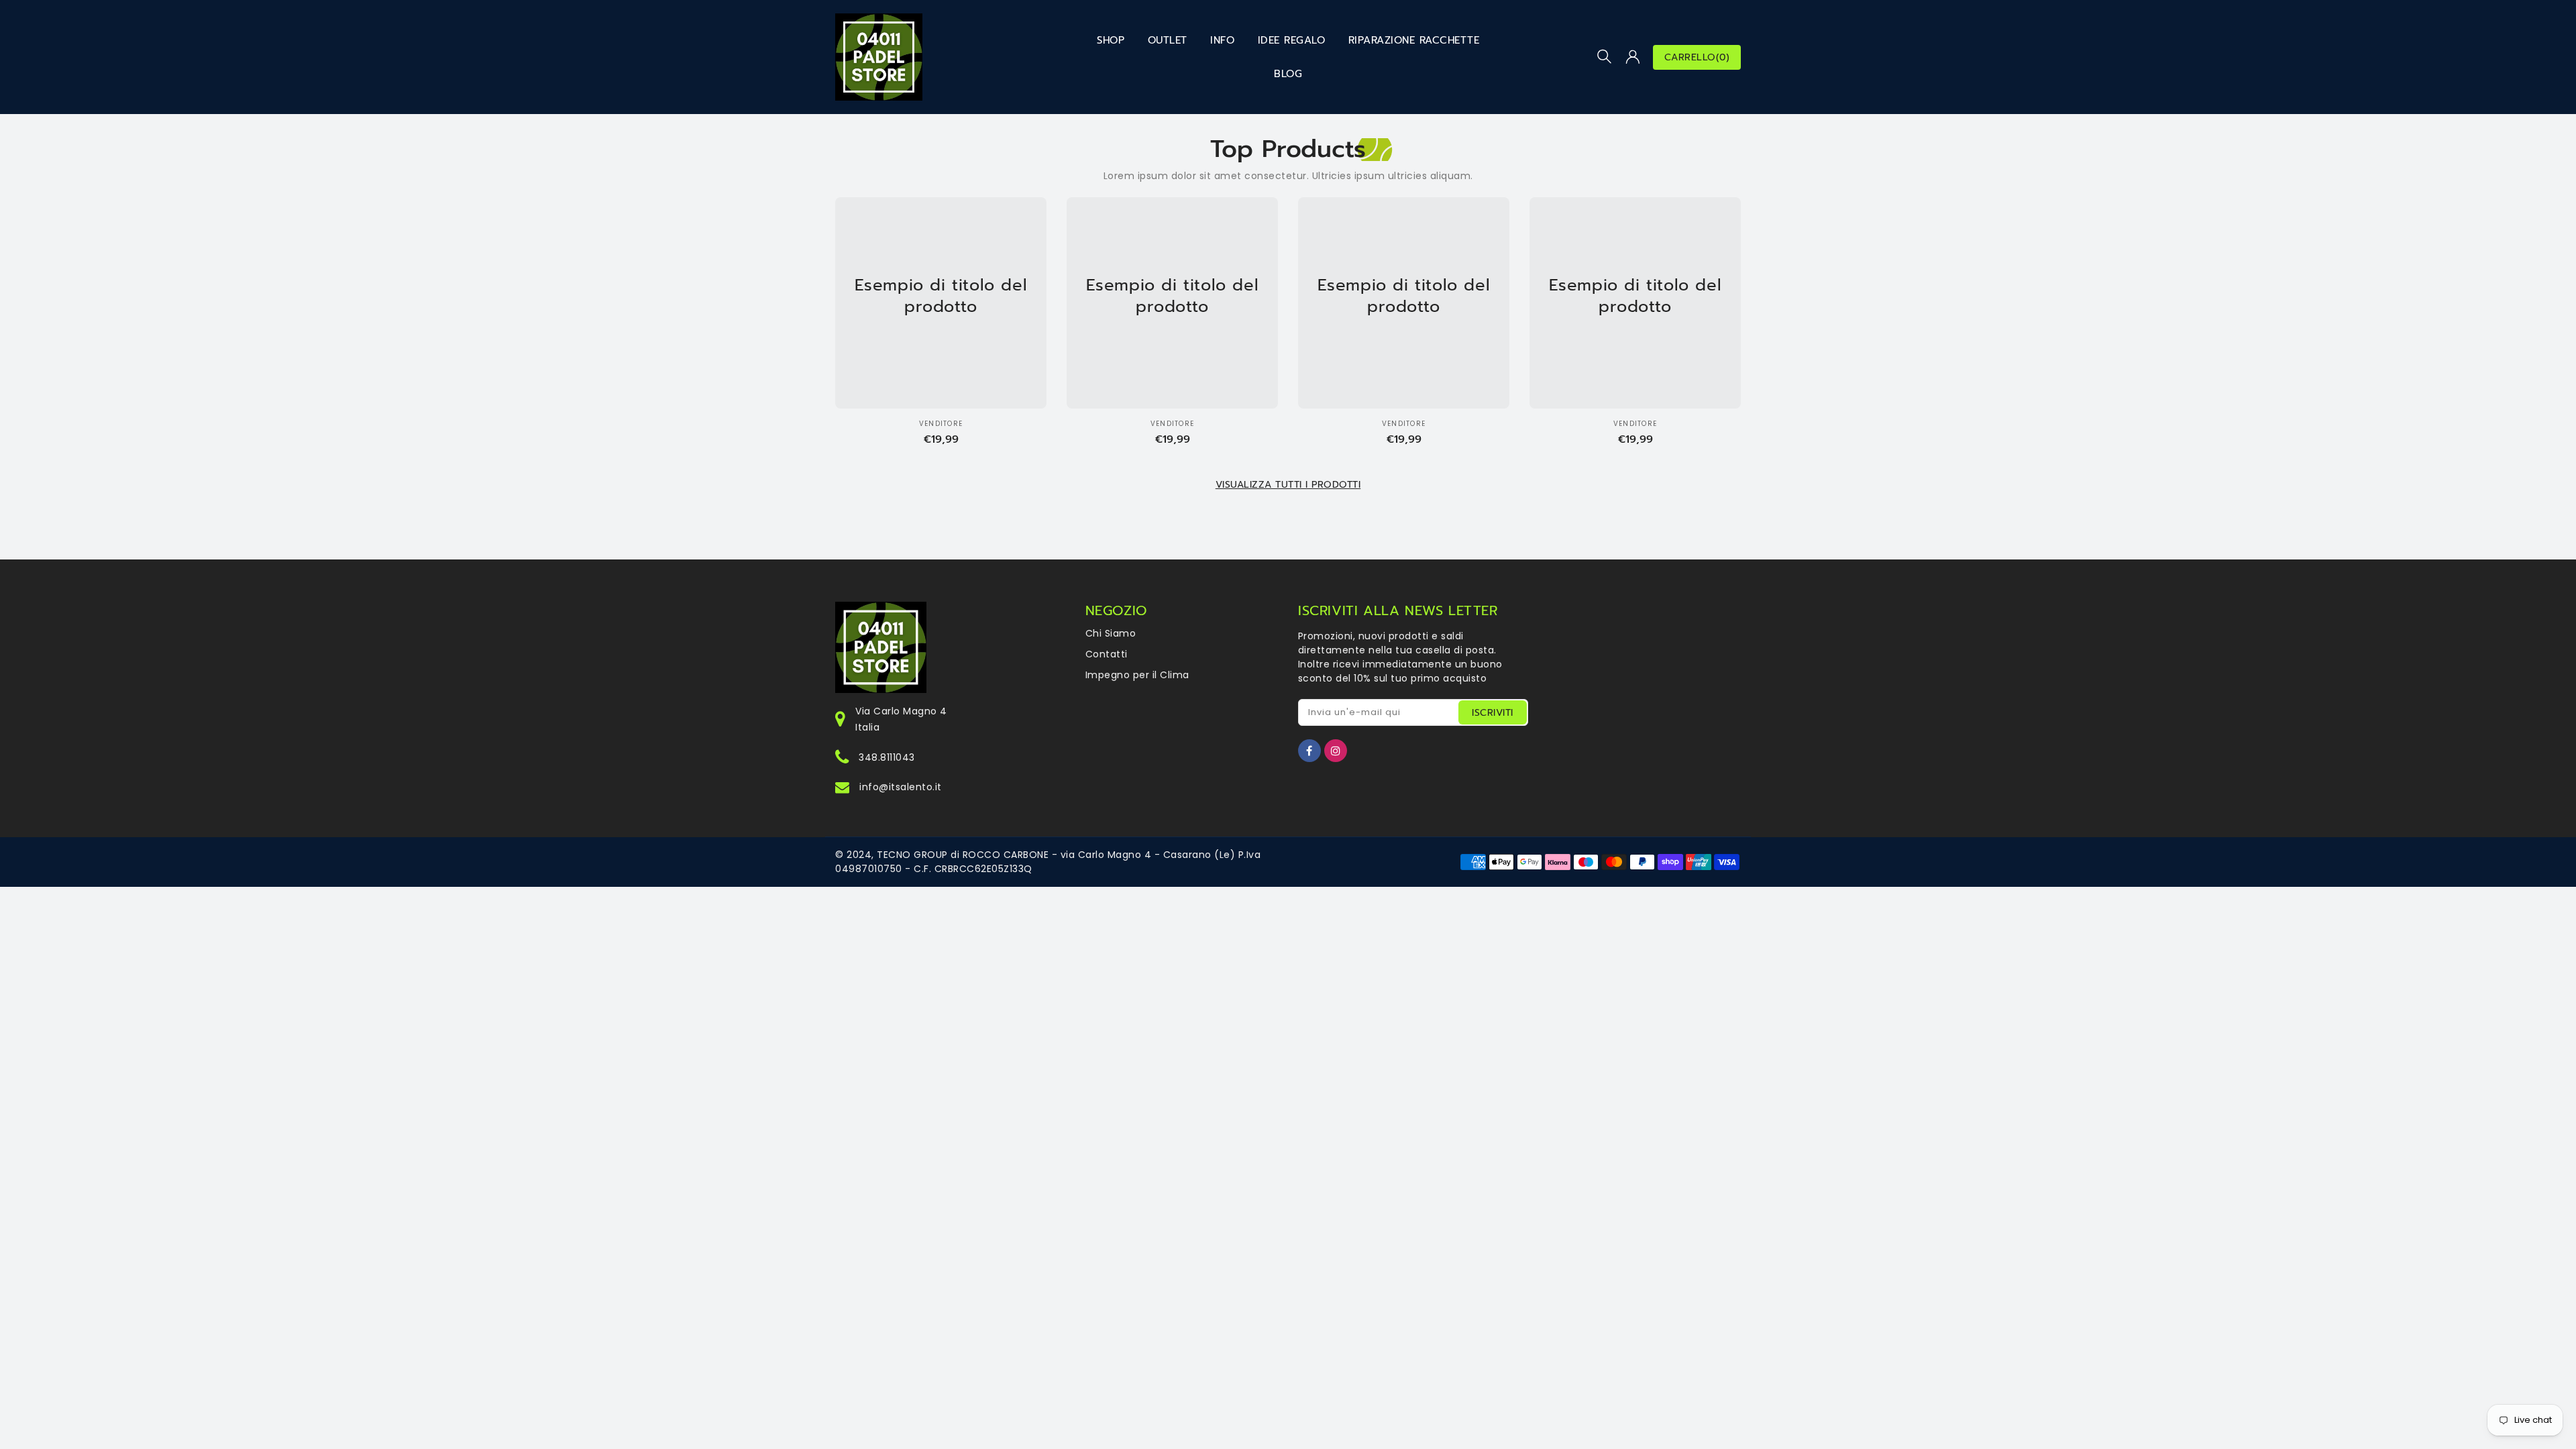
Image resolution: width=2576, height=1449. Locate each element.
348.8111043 (887, 757)
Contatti (1107, 654)
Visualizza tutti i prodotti (1288, 485)
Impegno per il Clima (1137, 675)
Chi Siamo (1111, 633)
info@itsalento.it (901, 787)
